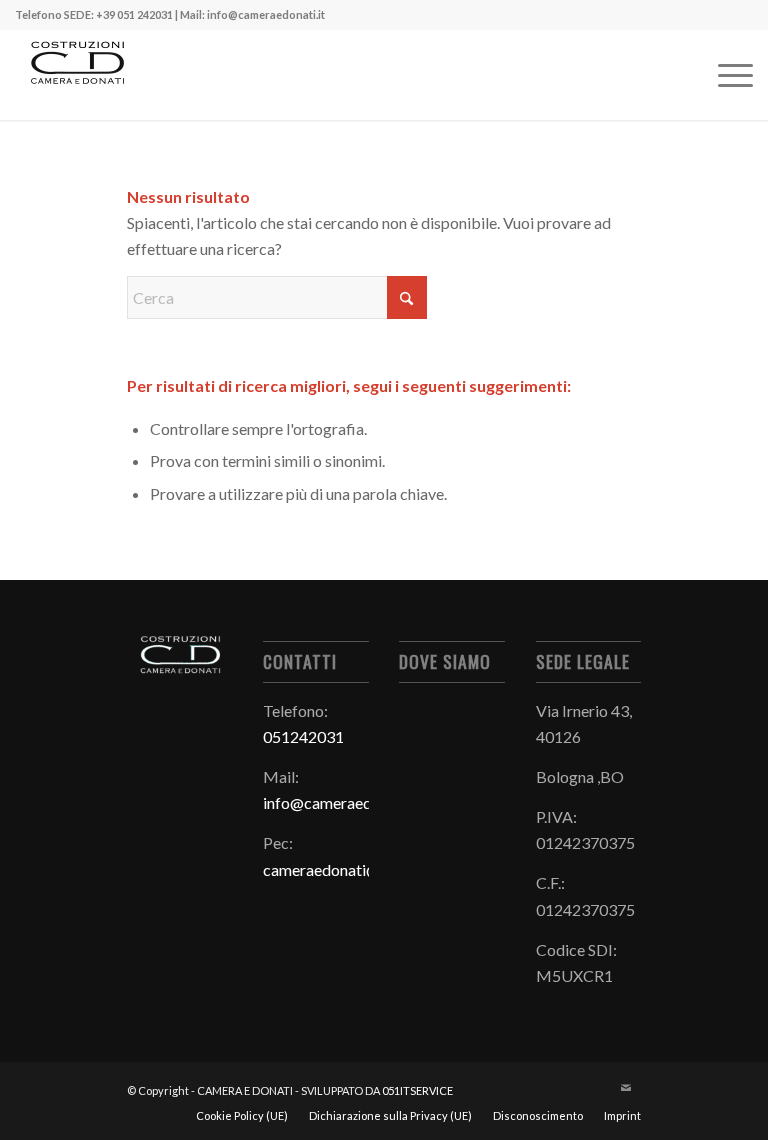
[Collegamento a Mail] (626, 1088)
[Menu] (725, 75)
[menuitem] (725, 75)
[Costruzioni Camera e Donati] (76, 75)
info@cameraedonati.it (341, 802)
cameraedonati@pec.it (340, 869)
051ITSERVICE (417, 1090)
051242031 (303, 736)
